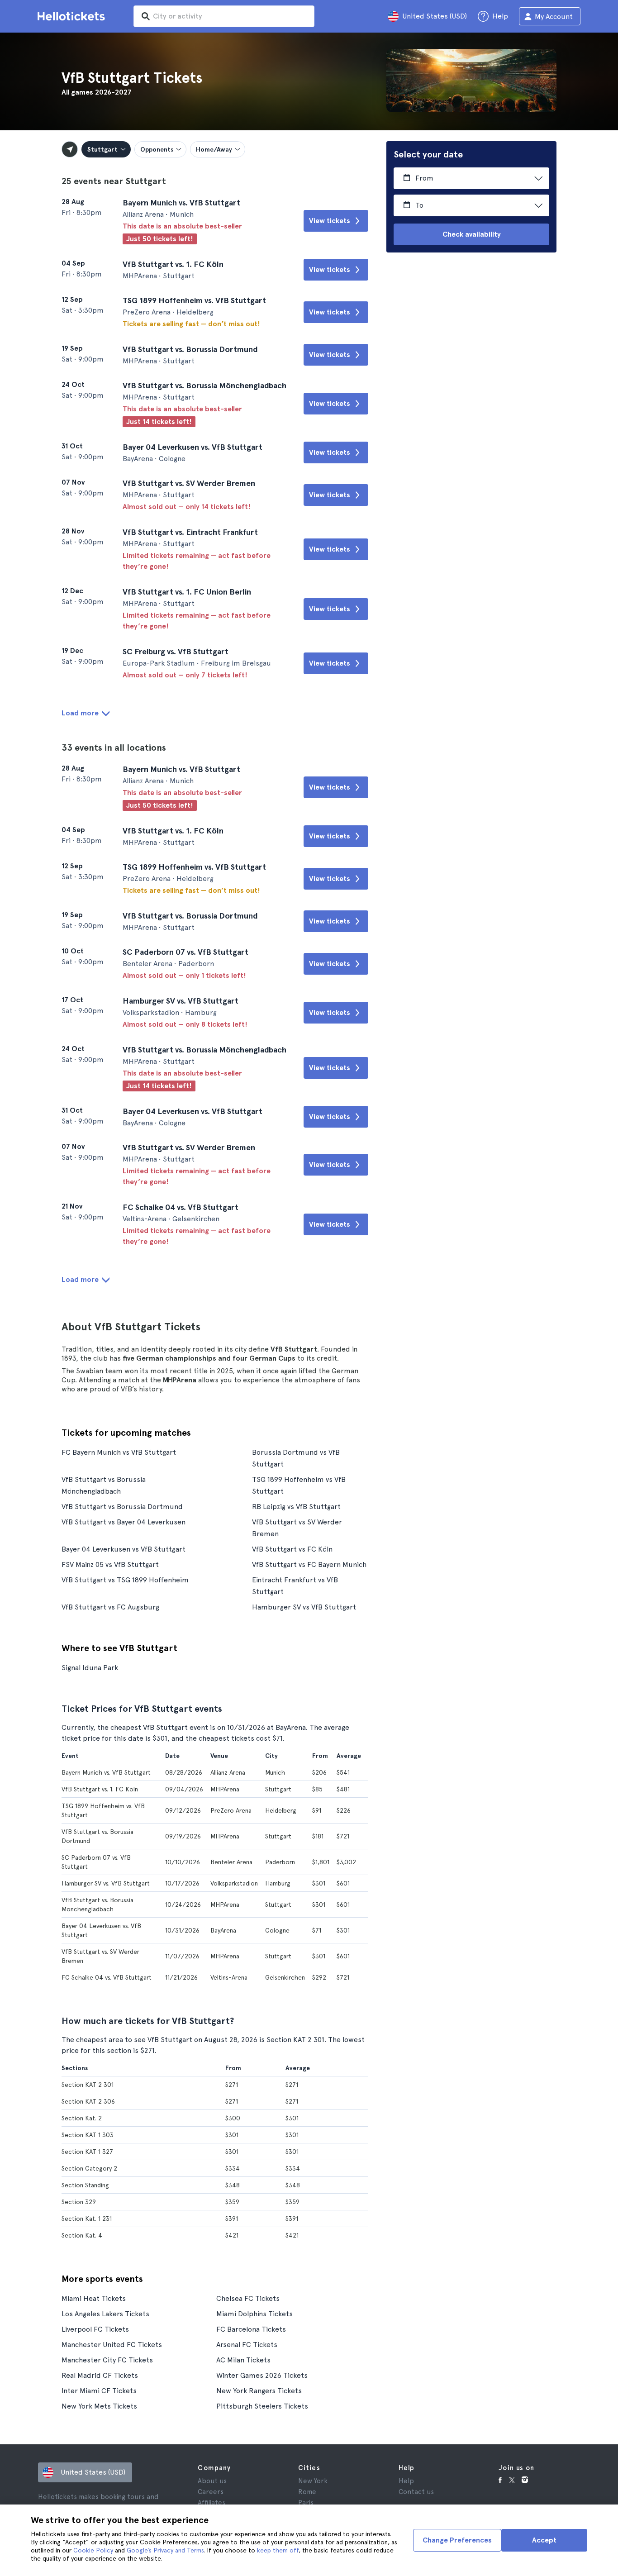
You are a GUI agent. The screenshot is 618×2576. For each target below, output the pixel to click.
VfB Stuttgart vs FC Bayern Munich (309, 1564)
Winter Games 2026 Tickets (262, 2375)
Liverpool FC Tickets (95, 2329)
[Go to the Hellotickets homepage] (73, 16)
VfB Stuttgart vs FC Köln (292, 1549)
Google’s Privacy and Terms (165, 2550)
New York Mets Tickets (99, 2406)
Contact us (416, 2492)
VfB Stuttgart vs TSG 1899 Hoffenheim (125, 1580)
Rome (307, 2492)
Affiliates (212, 2503)
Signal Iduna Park (90, 1668)
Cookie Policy (93, 2550)
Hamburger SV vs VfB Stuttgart (304, 1607)
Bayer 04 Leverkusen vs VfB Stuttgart (124, 1549)
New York (313, 2481)
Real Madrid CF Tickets (100, 2375)
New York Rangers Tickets (259, 2391)
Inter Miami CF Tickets (99, 2391)
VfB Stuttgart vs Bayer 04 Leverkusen (124, 1522)
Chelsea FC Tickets (248, 2298)
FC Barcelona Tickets (251, 2329)
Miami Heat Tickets (94, 2298)
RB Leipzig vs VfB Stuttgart (296, 1507)
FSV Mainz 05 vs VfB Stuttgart (110, 1564)
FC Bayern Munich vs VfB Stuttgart (119, 1452)
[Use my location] (70, 149)
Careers (211, 2492)
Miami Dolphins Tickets (254, 2314)
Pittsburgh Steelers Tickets (262, 2406)
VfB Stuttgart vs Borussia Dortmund (122, 1507)
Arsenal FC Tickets (247, 2345)
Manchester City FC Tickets (107, 2360)
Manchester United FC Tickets (112, 2345)
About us (212, 2481)
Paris (306, 2503)
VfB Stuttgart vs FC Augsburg (110, 1607)
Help (406, 2481)
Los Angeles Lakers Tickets (105, 2314)
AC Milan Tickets (243, 2360)
